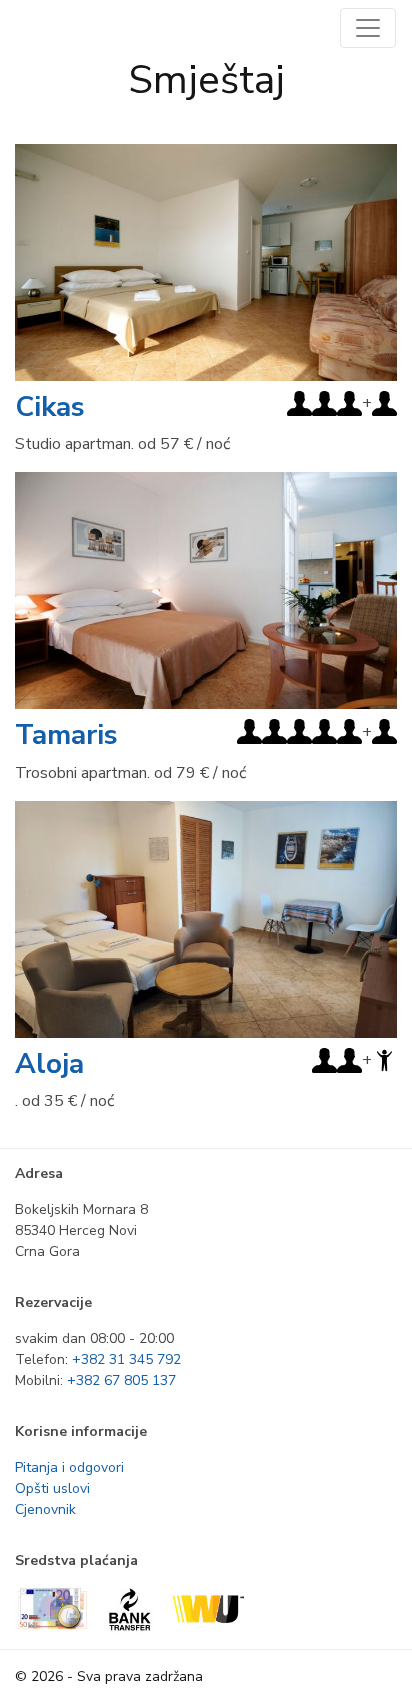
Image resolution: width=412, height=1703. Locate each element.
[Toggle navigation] (368, 28)
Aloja (49, 1064)
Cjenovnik (45, 1509)
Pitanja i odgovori (69, 1467)
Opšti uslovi (52, 1488)
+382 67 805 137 (121, 1380)
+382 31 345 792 (126, 1359)
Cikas (50, 407)
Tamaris (66, 735)
